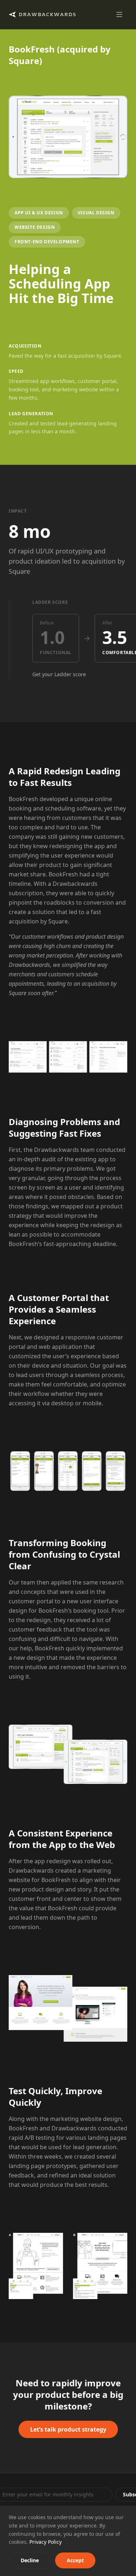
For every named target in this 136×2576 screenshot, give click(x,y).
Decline (30, 2560)
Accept (75, 2560)
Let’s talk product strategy (68, 2429)
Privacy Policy (46, 2542)
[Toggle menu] (119, 14)
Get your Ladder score (59, 674)
